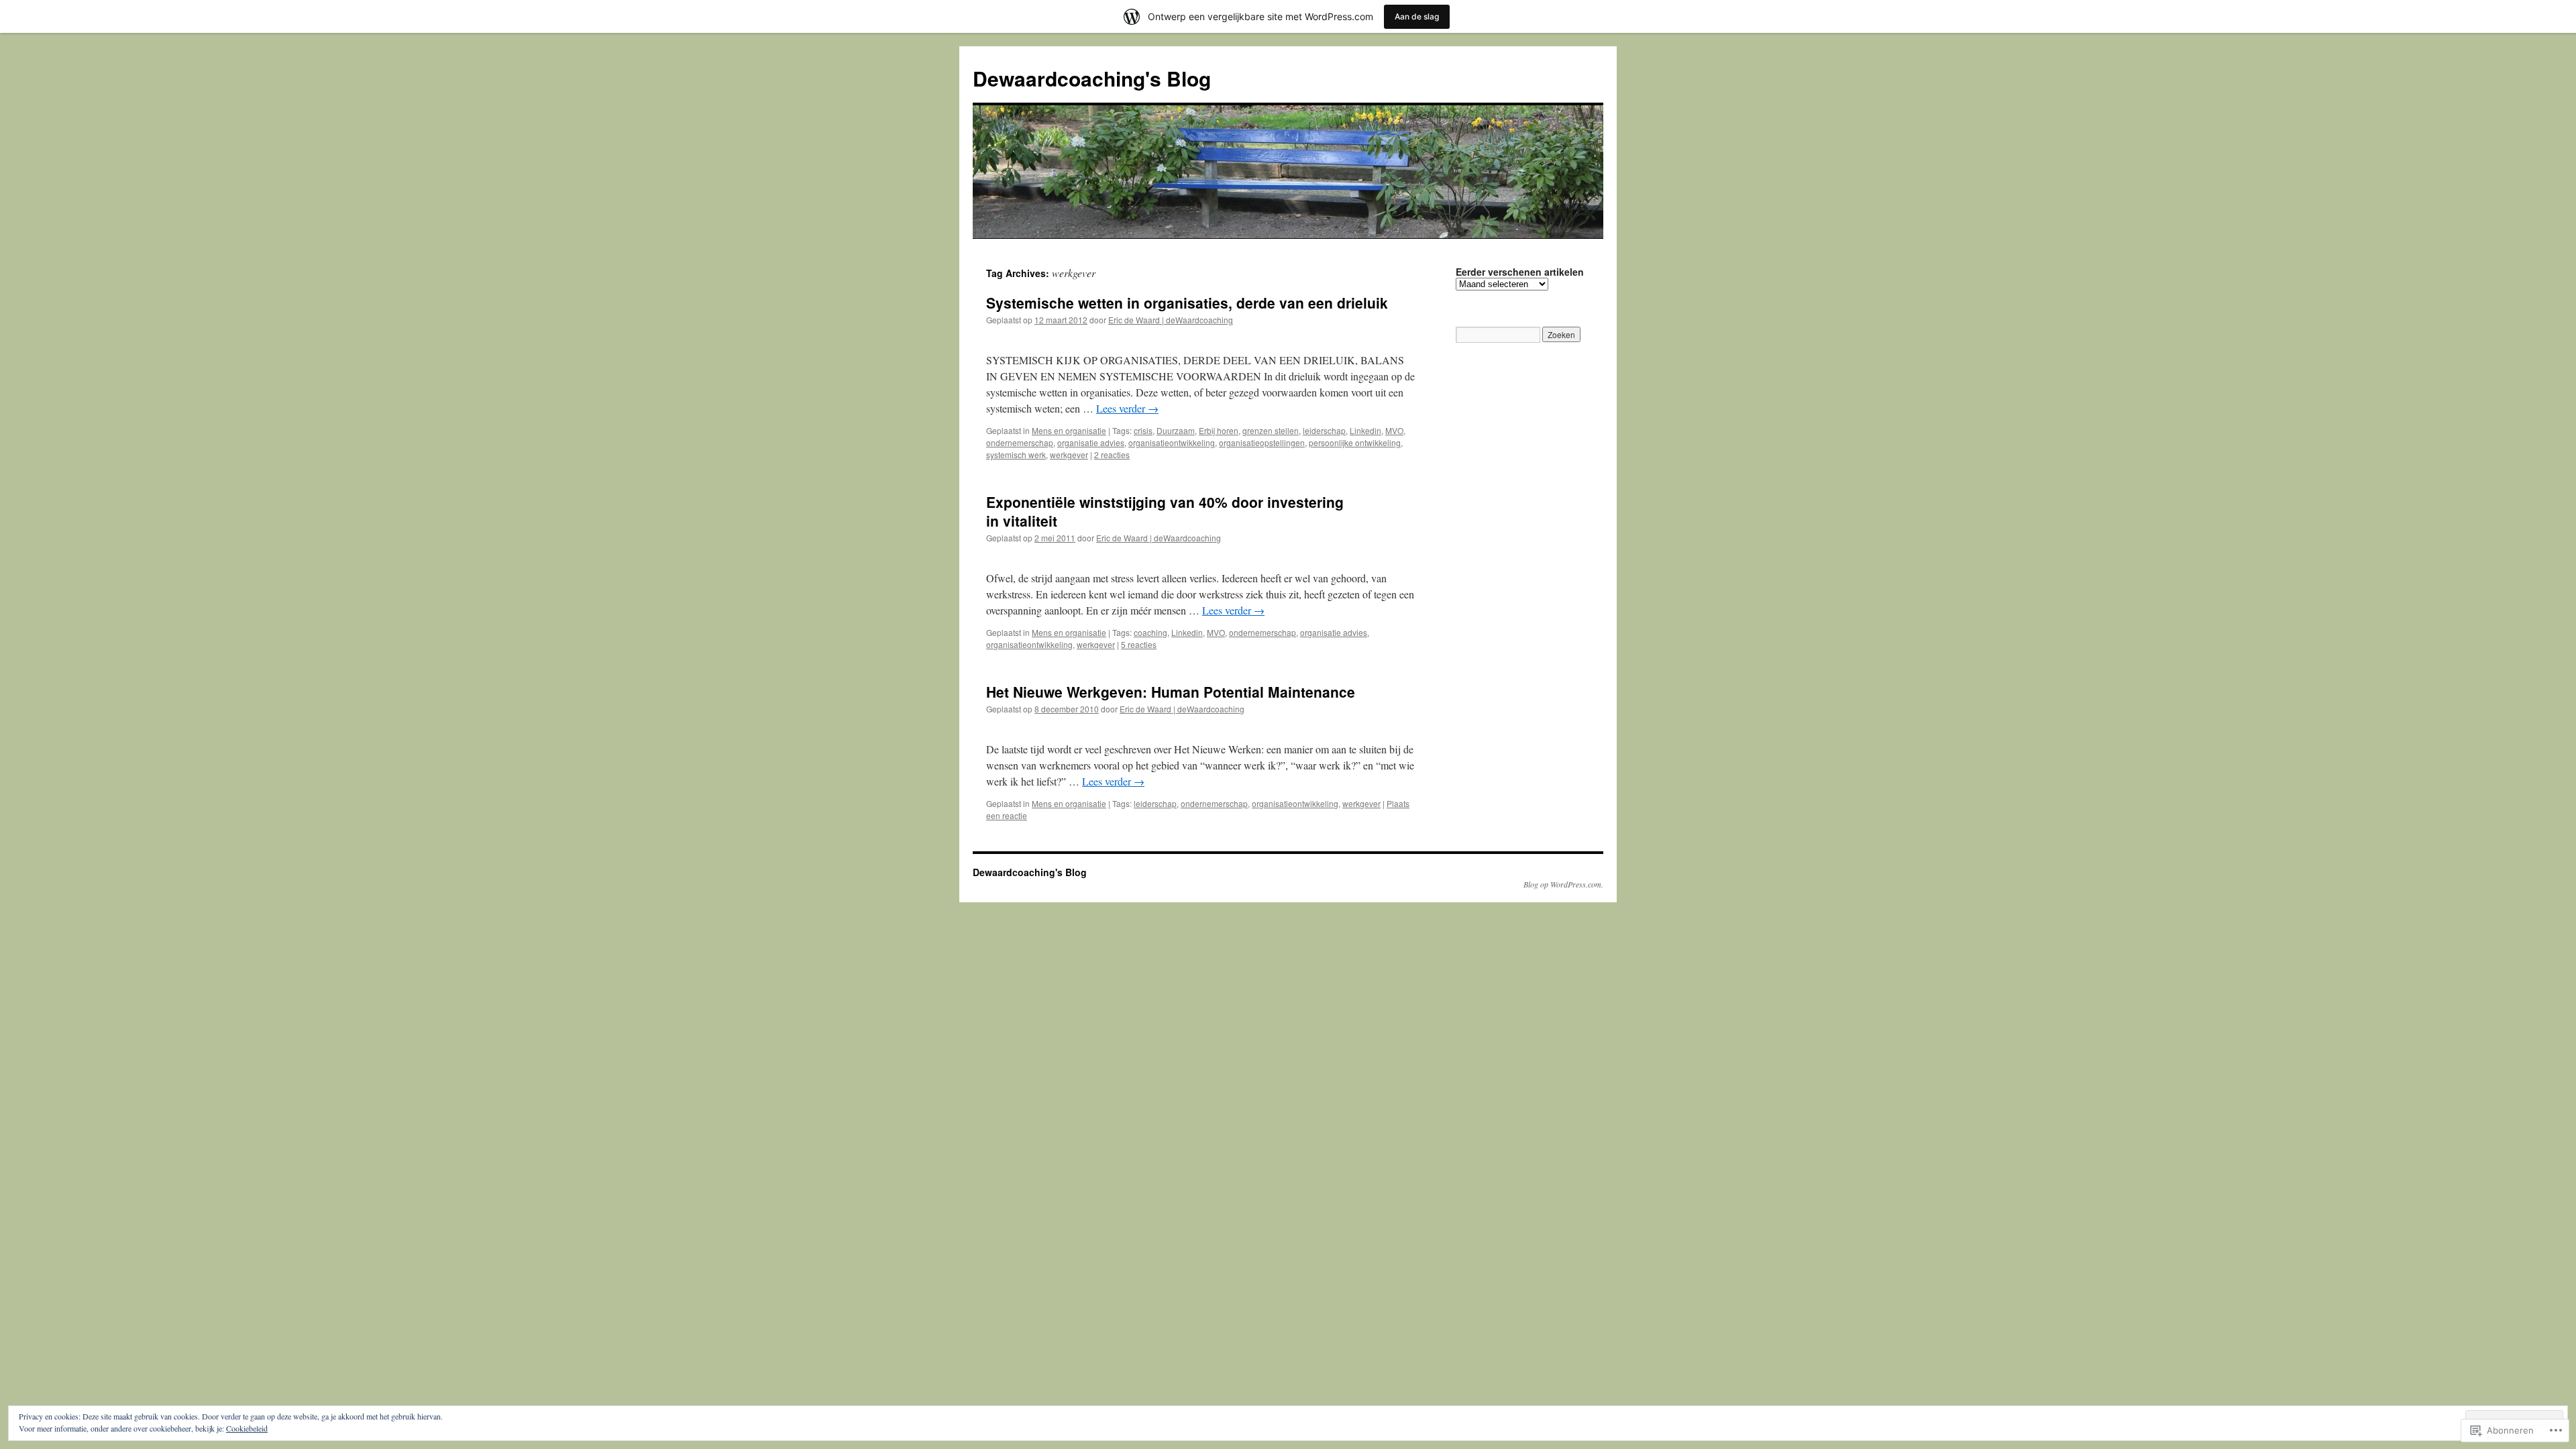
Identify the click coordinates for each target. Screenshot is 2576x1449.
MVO (1394, 430)
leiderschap (1324, 430)
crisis (1143, 430)
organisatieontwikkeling (1172, 442)
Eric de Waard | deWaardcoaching (1171, 320)
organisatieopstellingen (1262, 442)
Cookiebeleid (247, 1428)
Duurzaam (1176, 430)
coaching (1150, 632)
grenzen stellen (1271, 430)
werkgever (1069, 454)
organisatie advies (1091, 442)
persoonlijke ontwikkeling (1355, 442)
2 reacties (1112, 454)
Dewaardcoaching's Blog (1092, 78)
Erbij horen (1219, 430)
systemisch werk (1016, 454)
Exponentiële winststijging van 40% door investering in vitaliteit (1165, 511)
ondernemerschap (1020, 442)
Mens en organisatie (1069, 430)
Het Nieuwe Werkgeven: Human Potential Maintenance (1171, 692)
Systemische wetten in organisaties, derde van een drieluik (1187, 303)
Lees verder (1127, 408)
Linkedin (1365, 430)
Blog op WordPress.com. (1563, 884)
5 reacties (1139, 644)
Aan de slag (1417, 16)
